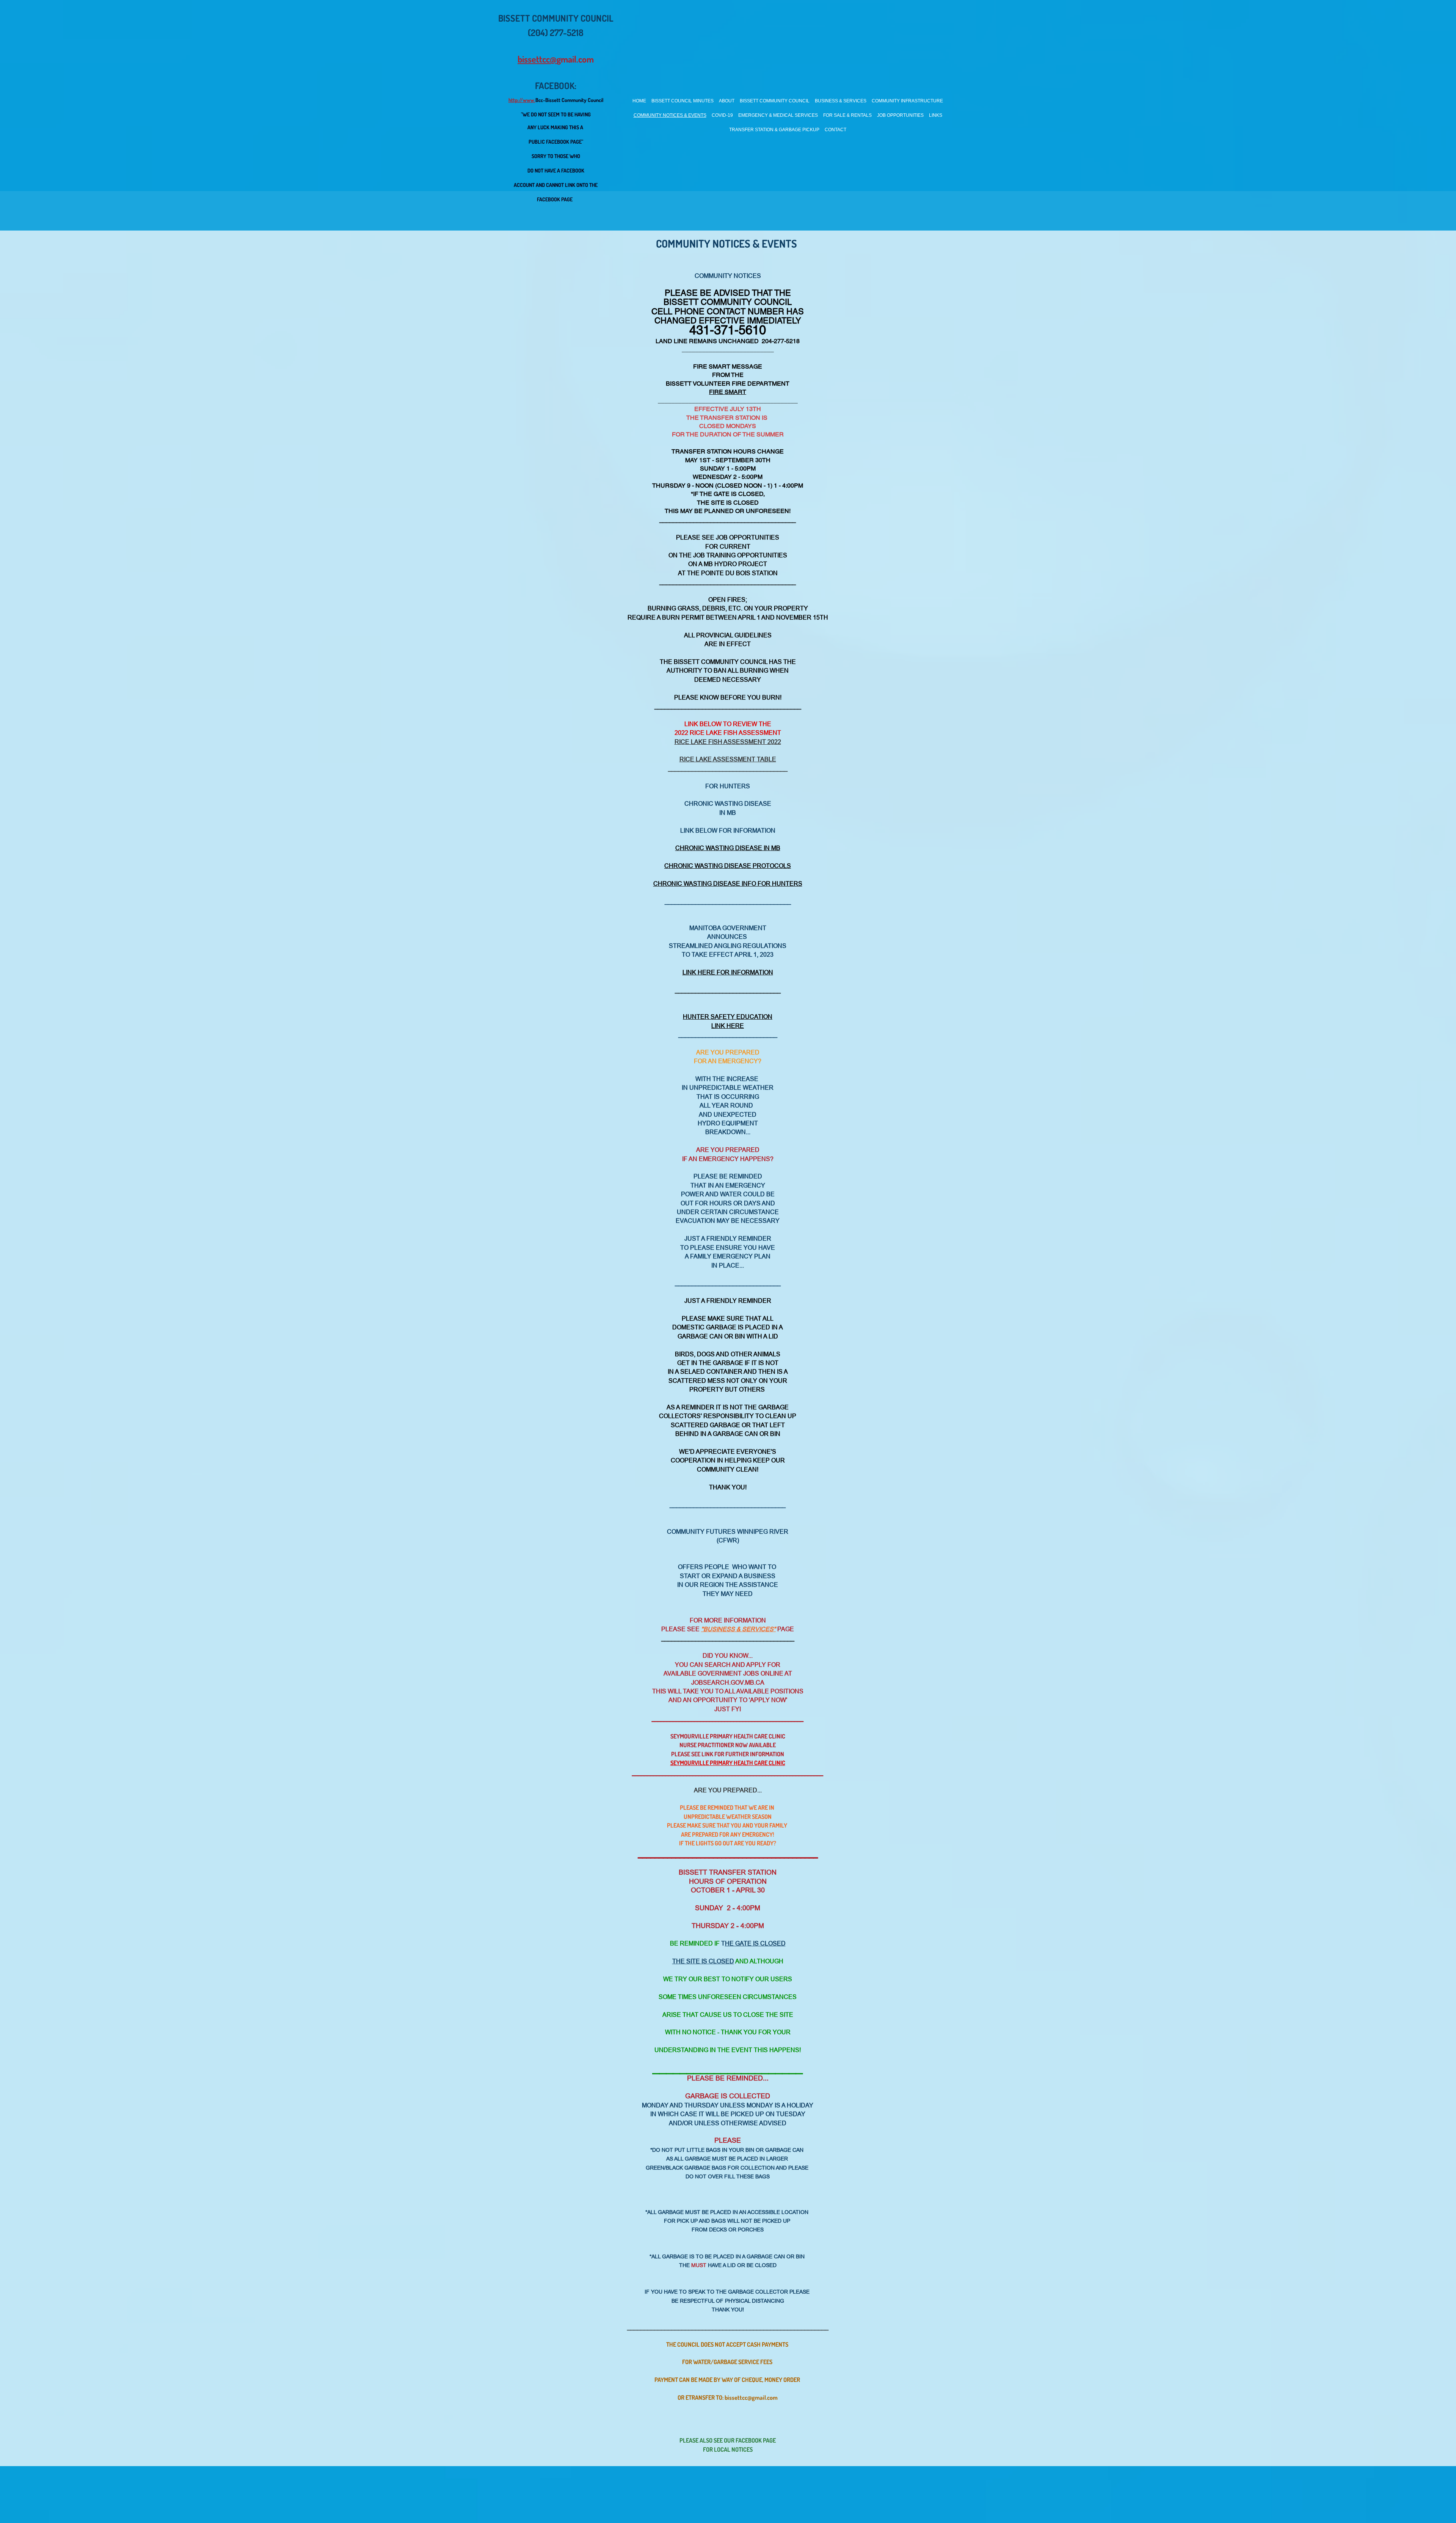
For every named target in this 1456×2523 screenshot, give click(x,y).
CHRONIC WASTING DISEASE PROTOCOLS (728, 866)
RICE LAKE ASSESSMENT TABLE (728, 759)
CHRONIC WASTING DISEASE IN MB (728, 848)
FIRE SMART (728, 392)
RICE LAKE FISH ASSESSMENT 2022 (728, 742)
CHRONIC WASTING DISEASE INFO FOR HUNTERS (728, 883)
